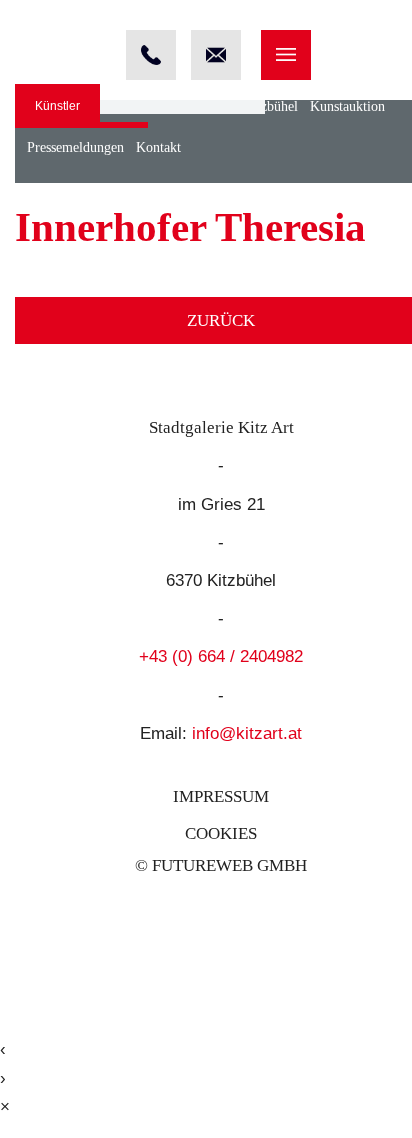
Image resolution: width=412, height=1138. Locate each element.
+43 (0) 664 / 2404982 (221, 656)
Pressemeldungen (75, 147)
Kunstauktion (347, 106)
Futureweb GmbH (229, 865)
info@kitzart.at (247, 733)
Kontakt (158, 147)
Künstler (57, 106)
